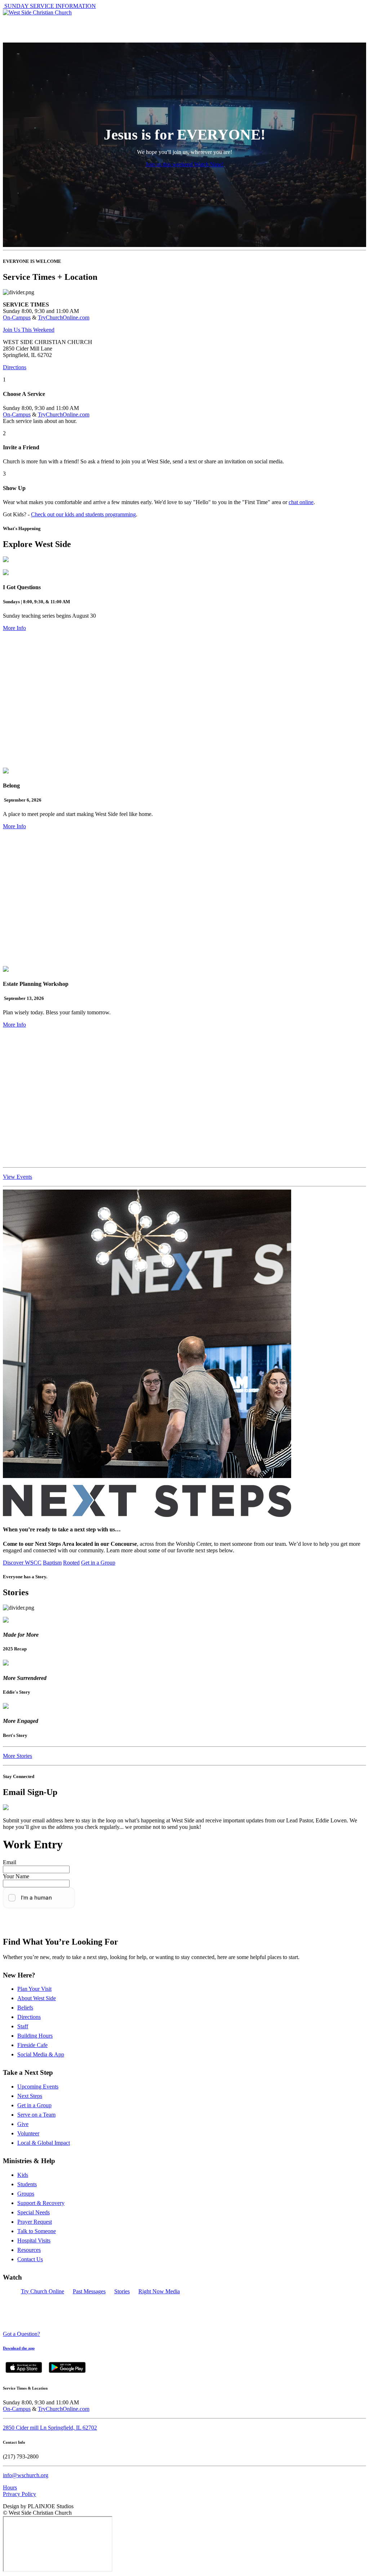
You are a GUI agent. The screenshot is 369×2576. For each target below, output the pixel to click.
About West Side (37, 1998)
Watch (246, 23)
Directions (15, 367)
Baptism (52, 1563)
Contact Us (30, 2259)
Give (23, 2124)
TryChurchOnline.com (64, 317)
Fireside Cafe (32, 2045)
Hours (10, 2487)
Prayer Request (35, 2222)
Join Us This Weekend (29, 330)
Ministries (172, 23)
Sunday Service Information (49, 6)
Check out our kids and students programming (83, 514)
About (19, 23)
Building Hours (35, 2036)
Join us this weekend (170, 164)
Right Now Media (159, 2291)
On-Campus (17, 317)
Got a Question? (21, 2334)
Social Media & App (41, 2054)
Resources (29, 2250)
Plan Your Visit (34, 1989)
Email (10, 1862)
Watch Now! (209, 164)
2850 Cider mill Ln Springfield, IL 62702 (50, 2428)
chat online (301, 502)
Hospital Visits (34, 2240)
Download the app (19, 2348)
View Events (17, 1177)
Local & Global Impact (44, 2143)
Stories (122, 2291)
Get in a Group (98, 1563)
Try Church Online (43, 2291)
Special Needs (34, 2212)
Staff (23, 2026)
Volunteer (28, 2133)
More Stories (17, 1756)
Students (27, 2184)
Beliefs (25, 2008)
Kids (23, 2175)
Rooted (71, 1563)
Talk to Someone (37, 2231)
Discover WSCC (22, 1563)
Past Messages (89, 2291)
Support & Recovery (41, 2203)
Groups (26, 2194)
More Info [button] (14, 628)
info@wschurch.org (26, 2475)
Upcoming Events (38, 2087)
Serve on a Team (36, 2115)
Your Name (16, 1876)
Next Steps (30, 2096)
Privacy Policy (19, 2494)
